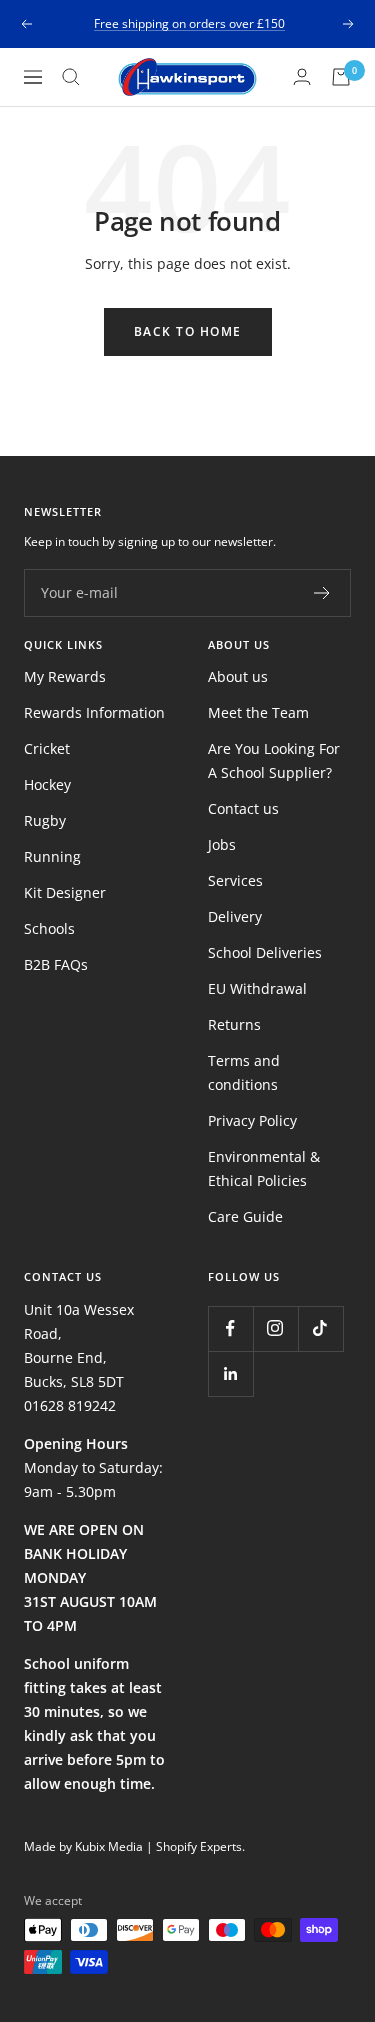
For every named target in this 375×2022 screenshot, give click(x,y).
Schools (49, 928)
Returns (234, 1024)
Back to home (188, 331)
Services (235, 880)
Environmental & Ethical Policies (264, 1168)
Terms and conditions (244, 1072)
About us (238, 676)
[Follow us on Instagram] (275, 1328)
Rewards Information (94, 712)
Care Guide (245, 1216)
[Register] (322, 593)
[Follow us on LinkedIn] (230, 1373)
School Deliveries (265, 952)
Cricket (47, 748)
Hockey (47, 784)
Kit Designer (65, 892)
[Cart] (341, 77)
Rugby (45, 820)
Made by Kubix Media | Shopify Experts (133, 1846)
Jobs (222, 844)
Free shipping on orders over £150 (189, 23)
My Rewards (65, 676)
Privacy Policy (252, 1120)
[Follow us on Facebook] (230, 1328)
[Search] (71, 77)
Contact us (243, 808)
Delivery (235, 916)
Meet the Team (258, 712)
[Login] (302, 76)
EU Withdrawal (257, 988)
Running (52, 856)
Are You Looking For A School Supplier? (274, 760)
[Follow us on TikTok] (320, 1328)
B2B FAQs (56, 964)
